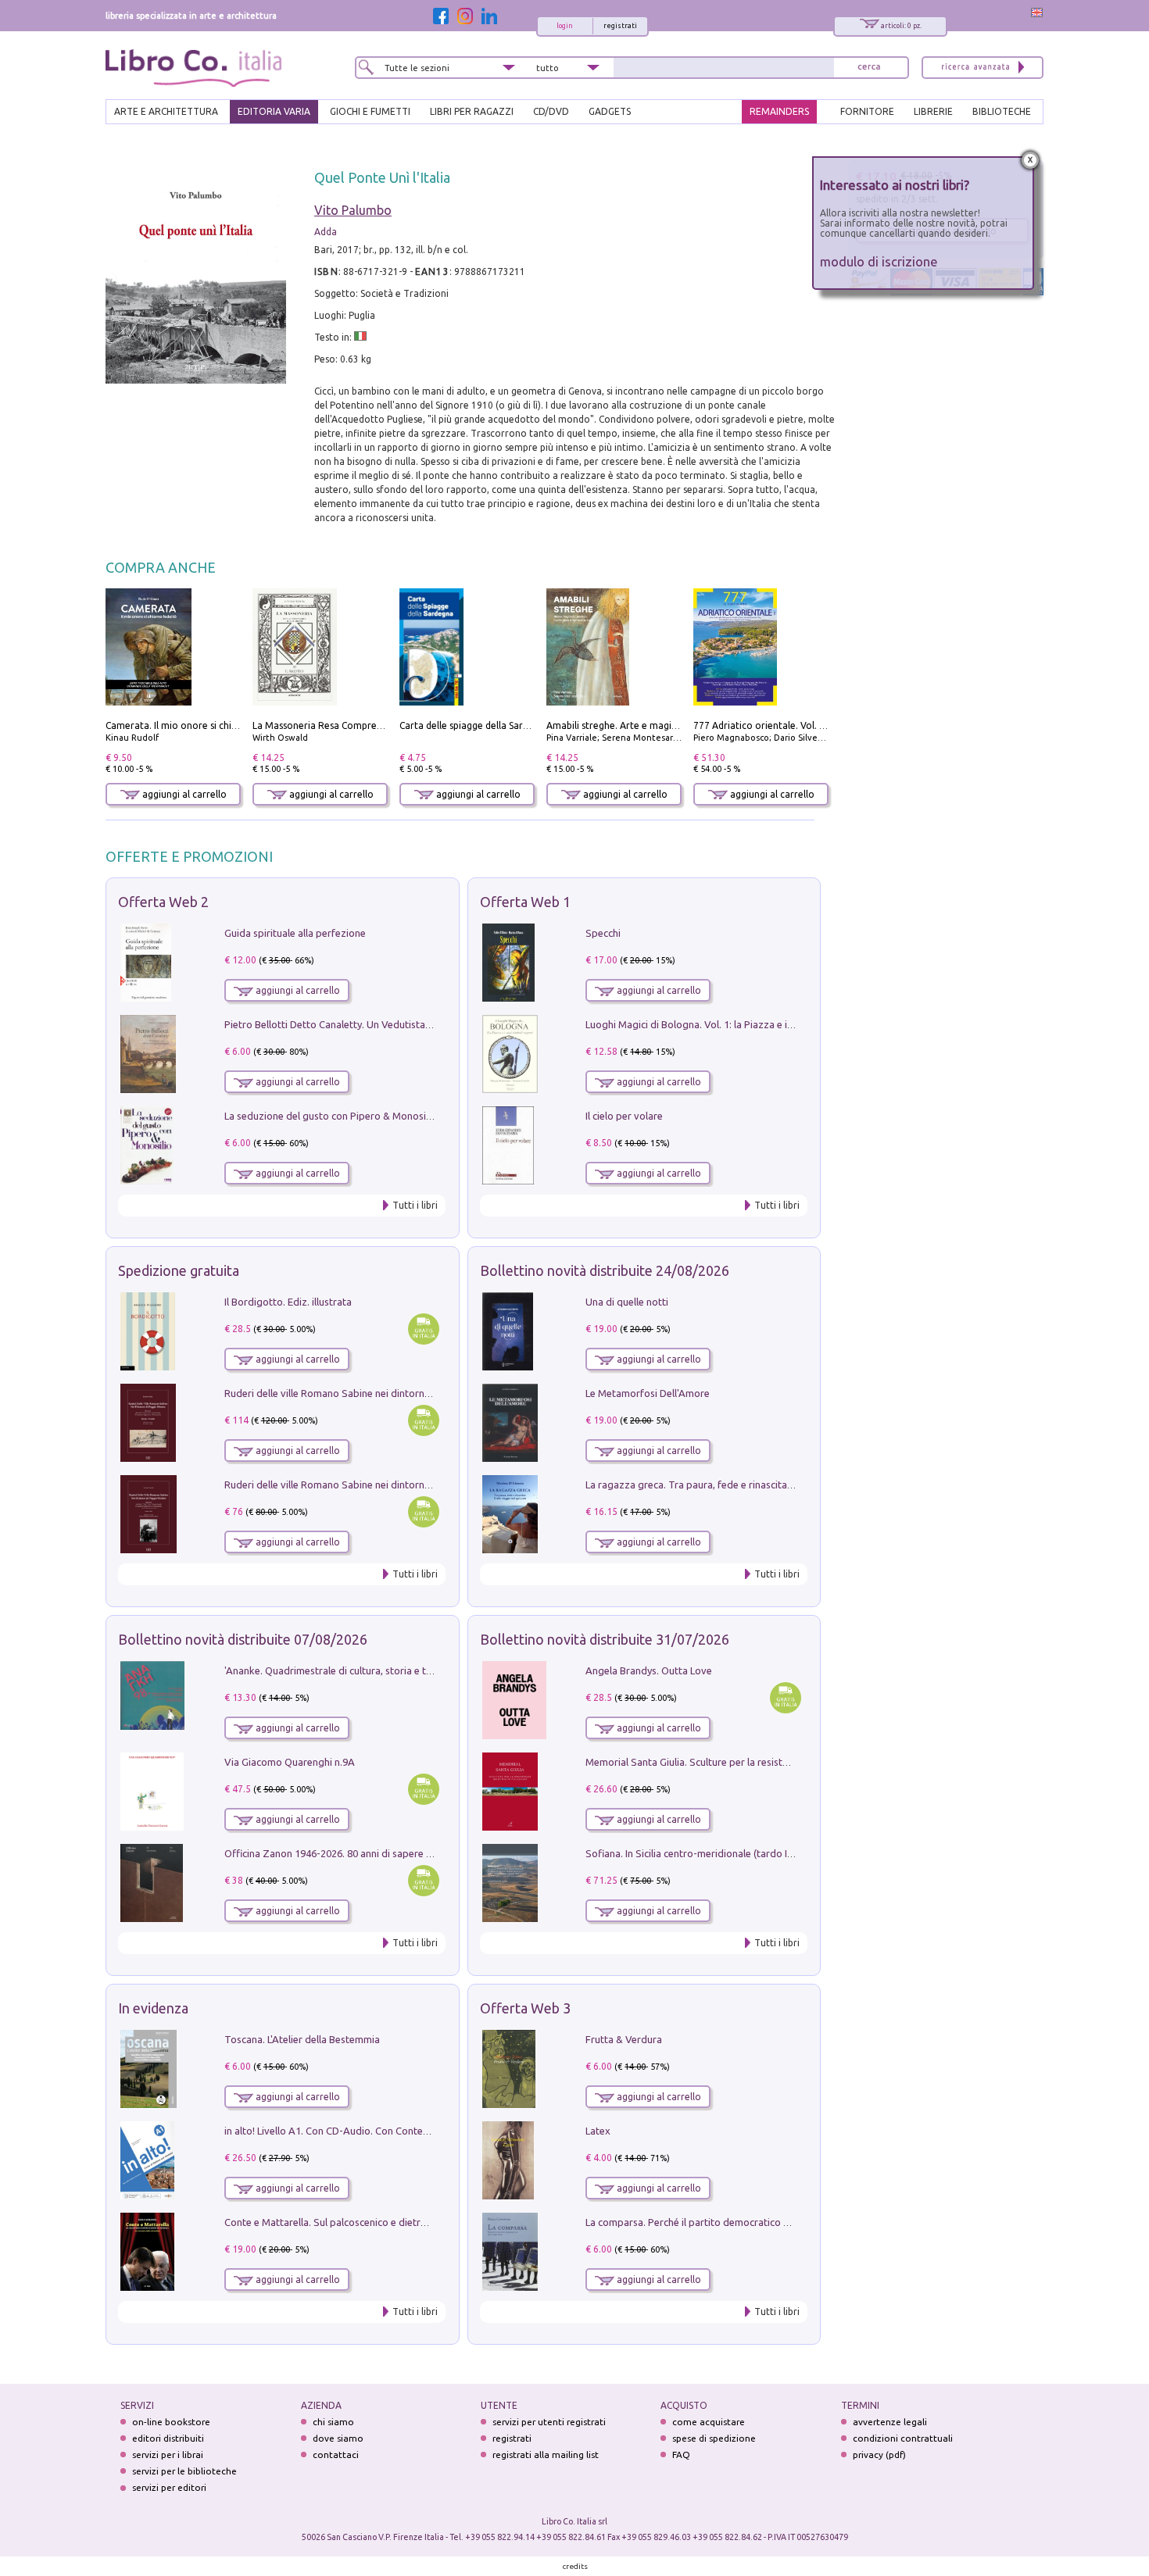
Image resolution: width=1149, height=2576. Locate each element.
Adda (326, 232)
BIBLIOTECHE (1002, 111)
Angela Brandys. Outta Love (649, 1670)
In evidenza (153, 2008)
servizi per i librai (168, 2455)
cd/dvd (551, 111)
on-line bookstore (171, 2422)
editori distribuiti (168, 2438)
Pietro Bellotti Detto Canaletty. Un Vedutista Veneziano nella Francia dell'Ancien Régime (423, 1024)
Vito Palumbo (353, 210)
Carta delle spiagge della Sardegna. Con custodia (506, 725)
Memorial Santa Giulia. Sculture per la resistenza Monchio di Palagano (744, 1762)
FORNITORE (867, 111)
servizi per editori (169, 2487)
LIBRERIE (933, 111)
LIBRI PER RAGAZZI (472, 111)
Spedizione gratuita (179, 1270)
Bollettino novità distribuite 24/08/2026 (605, 1270)
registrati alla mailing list (546, 2455)
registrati (620, 26)
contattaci (336, 2455)
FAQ (681, 2455)
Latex (598, 2131)
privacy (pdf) (879, 2455)
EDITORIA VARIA (274, 111)
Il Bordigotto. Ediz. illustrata (288, 1302)
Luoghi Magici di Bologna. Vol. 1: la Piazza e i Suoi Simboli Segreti (734, 1024)
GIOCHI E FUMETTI (370, 111)
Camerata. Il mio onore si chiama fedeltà (195, 725)
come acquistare (709, 2422)
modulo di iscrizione (879, 261)
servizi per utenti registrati (549, 2422)
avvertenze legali (890, 2422)
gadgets (610, 111)
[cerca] (869, 68)
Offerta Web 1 (525, 902)
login (565, 26)
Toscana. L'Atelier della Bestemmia (302, 2039)
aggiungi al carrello (183, 794)
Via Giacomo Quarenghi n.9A (290, 1762)
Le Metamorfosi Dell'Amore (648, 1393)
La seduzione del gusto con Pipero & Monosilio (331, 1116)
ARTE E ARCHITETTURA (166, 111)
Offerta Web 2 (163, 902)
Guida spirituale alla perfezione (295, 933)
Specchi (603, 933)
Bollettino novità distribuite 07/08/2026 (243, 1639)
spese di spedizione (714, 2438)
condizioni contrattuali (903, 2438)
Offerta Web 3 (525, 2008)
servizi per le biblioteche (184, 2471)
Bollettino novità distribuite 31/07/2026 (605, 1639)
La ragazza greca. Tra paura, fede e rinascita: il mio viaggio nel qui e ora (748, 1485)
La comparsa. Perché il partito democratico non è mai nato (718, 2222)
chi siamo (333, 2422)
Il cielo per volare (624, 1116)
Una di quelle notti (627, 1302)
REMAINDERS (779, 111)
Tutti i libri (415, 1205)
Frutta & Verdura (624, 2039)
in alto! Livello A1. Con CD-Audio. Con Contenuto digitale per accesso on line (397, 2131)
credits (575, 2566)
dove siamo (338, 2438)
